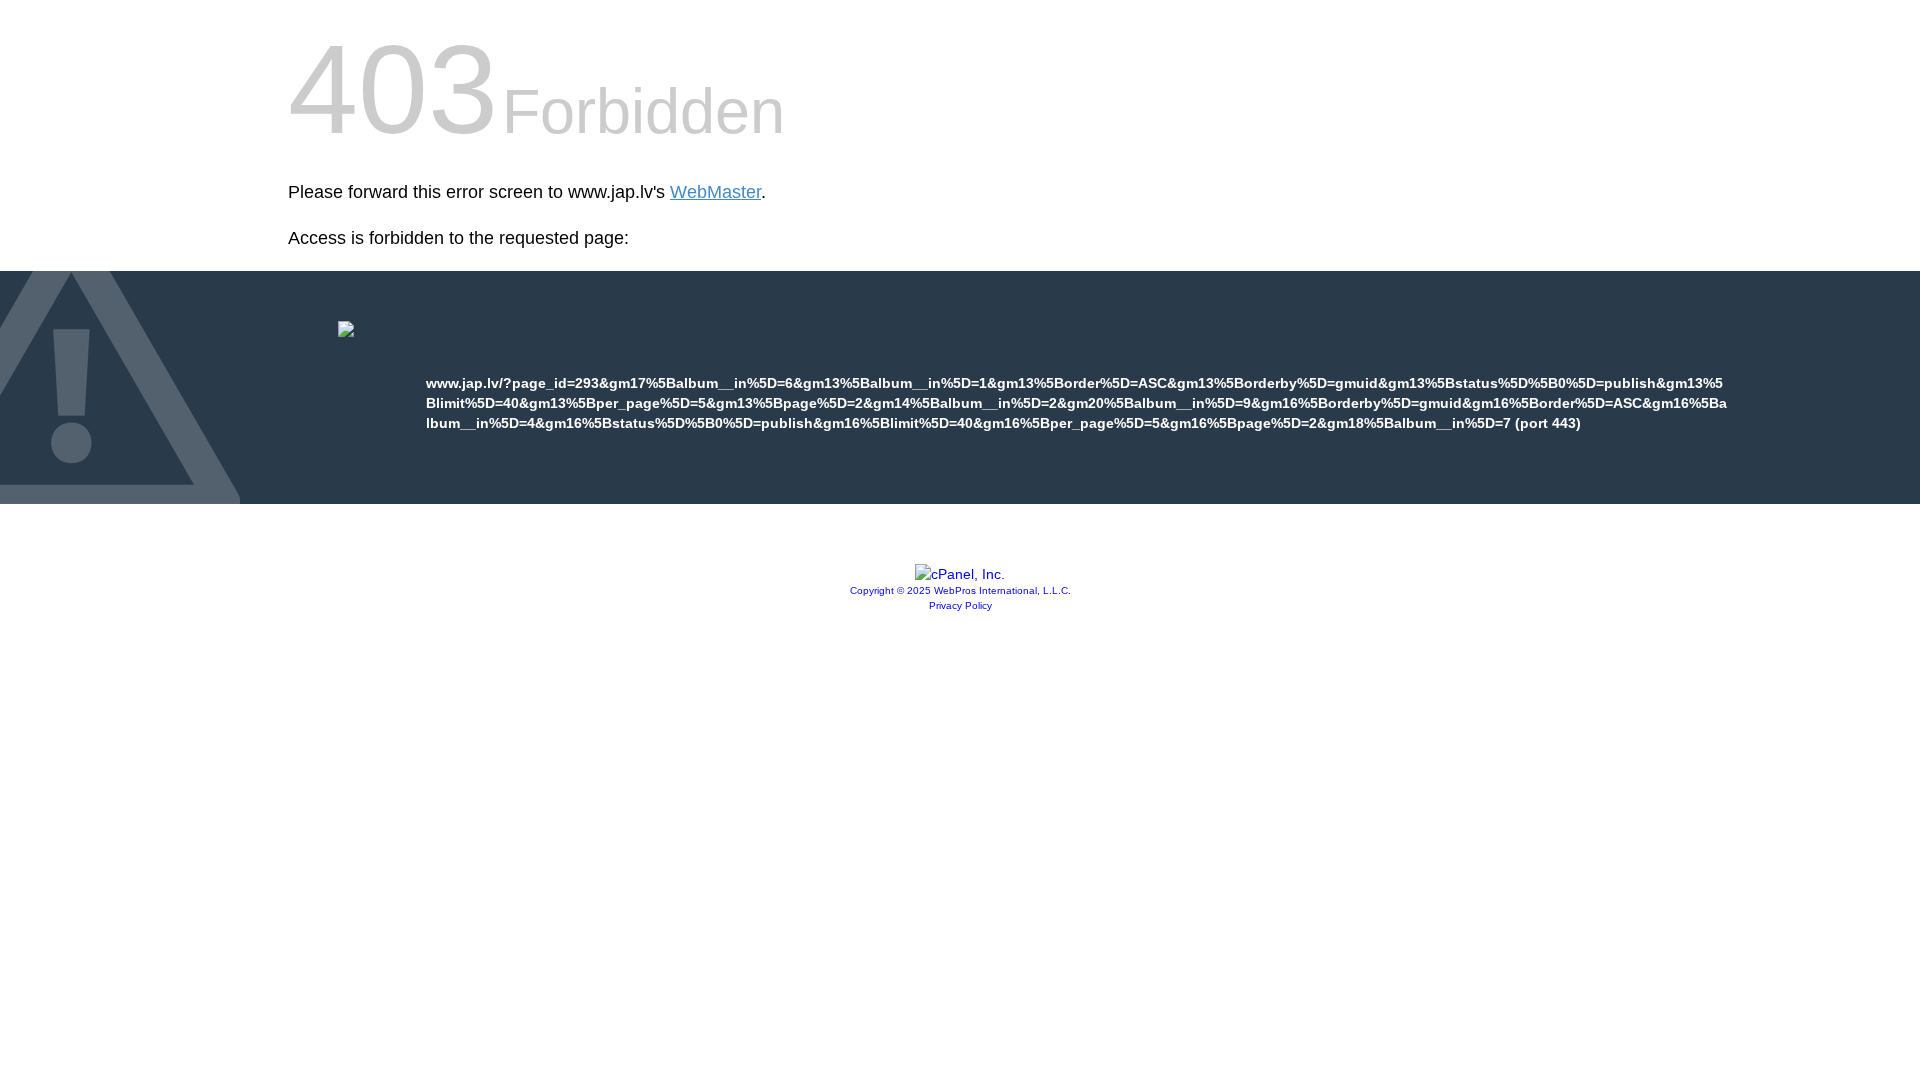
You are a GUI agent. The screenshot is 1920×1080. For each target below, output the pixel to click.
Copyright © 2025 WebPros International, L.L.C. (960, 590)
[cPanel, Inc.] (960, 574)
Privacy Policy (960, 605)
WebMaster (715, 192)
